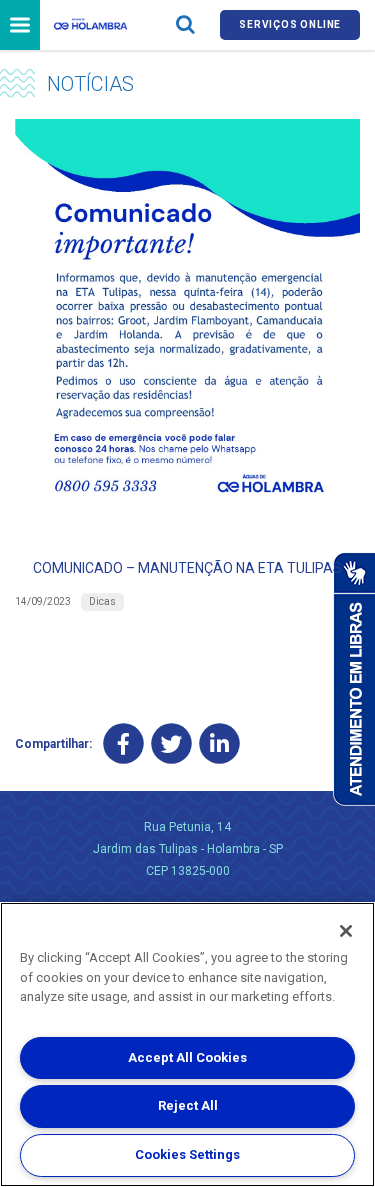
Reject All (188, 1105)
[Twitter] (171, 743)
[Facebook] (123, 743)
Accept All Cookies (187, 1057)
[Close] (346, 931)
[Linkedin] (219, 743)
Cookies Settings (187, 1154)
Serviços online (290, 24)
